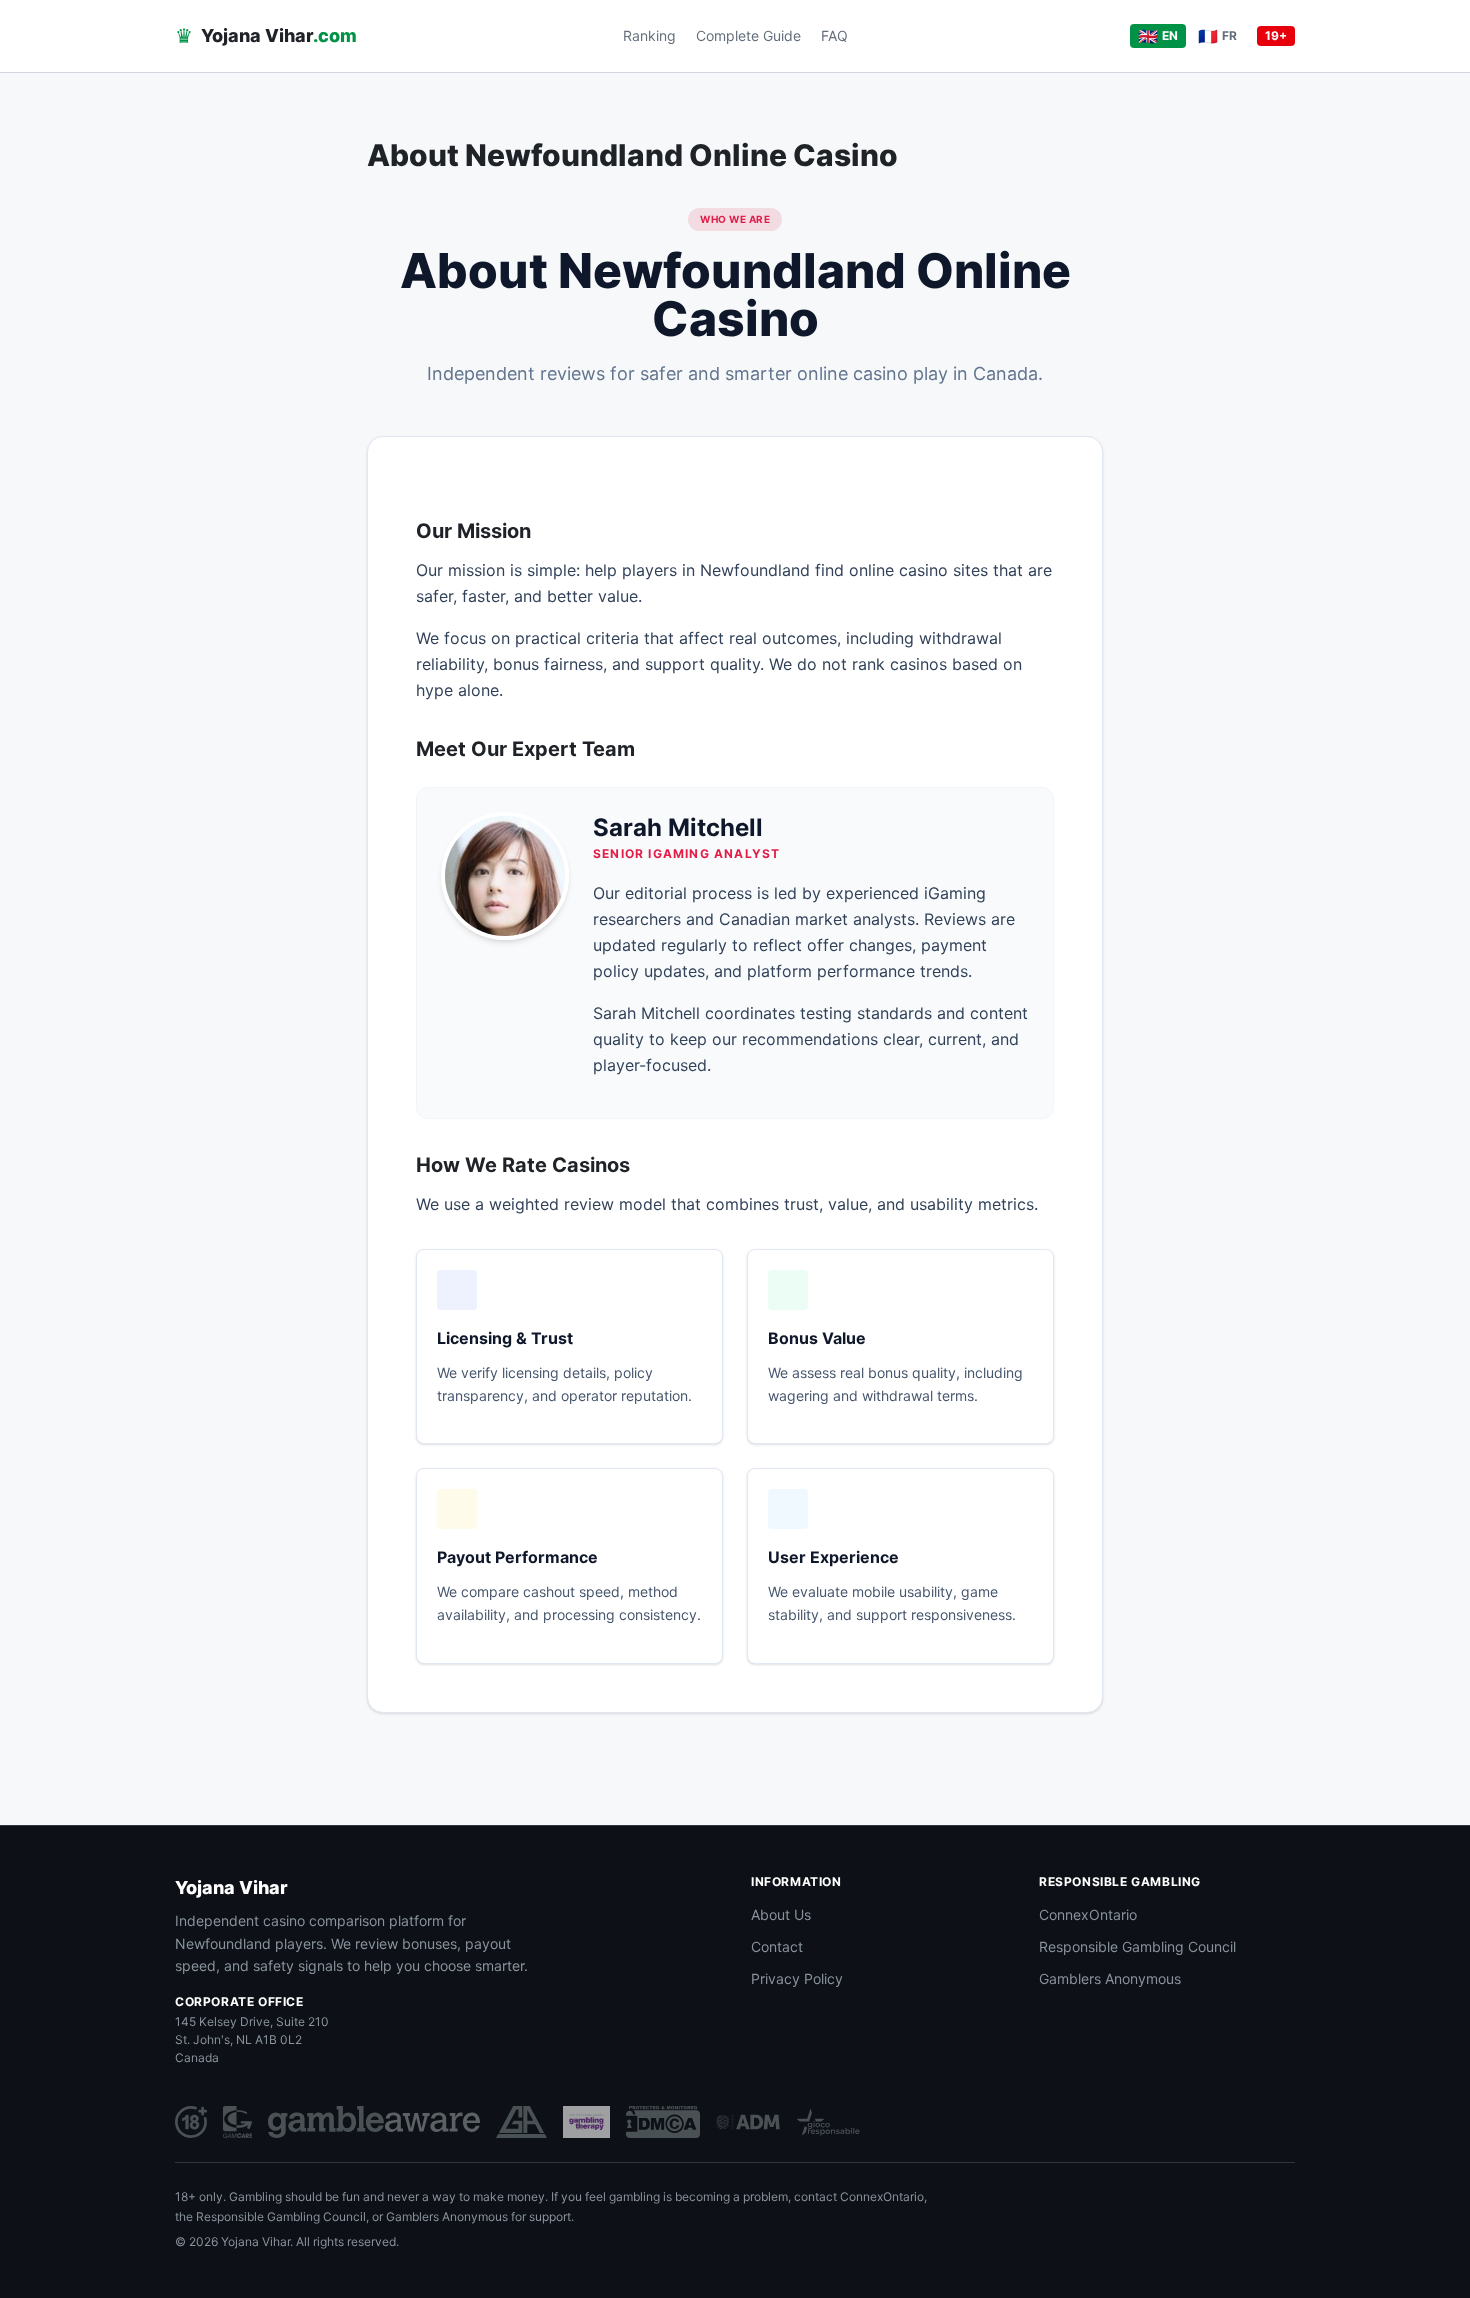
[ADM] (748, 2122)
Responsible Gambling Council (1137, 1946)
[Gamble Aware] (374, 2122)
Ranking (649, 35)
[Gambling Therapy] (586, 2122)
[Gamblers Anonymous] (521, 2122)
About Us (781, 1914)
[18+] (191, 2122)
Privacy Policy (797, 1978)
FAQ (834, 35)
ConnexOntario (1088, 1914)
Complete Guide (748, 35)
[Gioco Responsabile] (828, 2122)
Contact (777, 1946)
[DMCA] (663, 2122)
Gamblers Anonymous (1110, 1978)
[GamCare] (237, 2122)
